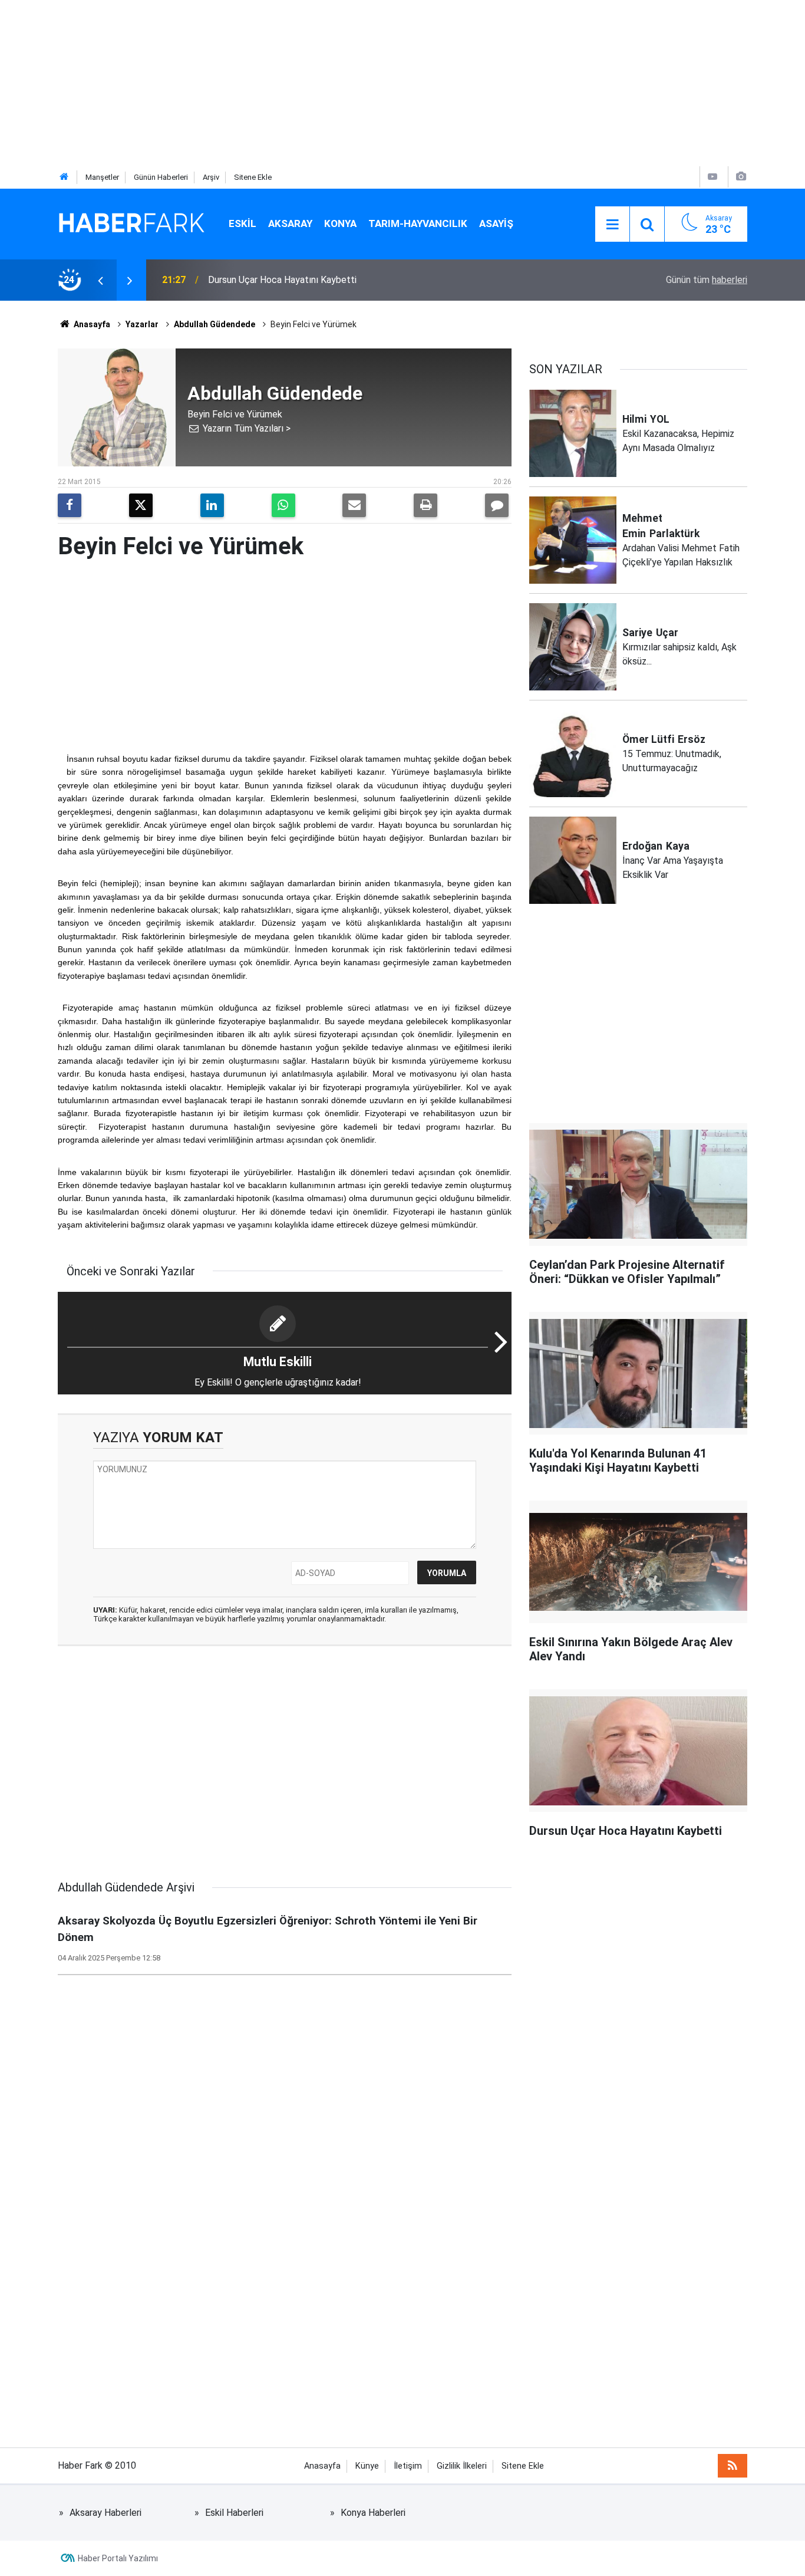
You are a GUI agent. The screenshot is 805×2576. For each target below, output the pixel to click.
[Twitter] (141, 505)
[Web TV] (712, 177)
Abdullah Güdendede (215, 324)
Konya (340, 223)
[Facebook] (70, 505)
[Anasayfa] (64, 177)
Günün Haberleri (161, 177)
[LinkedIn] (212, 505)
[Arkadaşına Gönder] (354, 505)
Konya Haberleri (373, 2513)
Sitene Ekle (253, 177)
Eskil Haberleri (234, 2513)
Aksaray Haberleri (105, 2513)
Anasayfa (91, 324)
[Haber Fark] (131, 223)
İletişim (408, 2466)
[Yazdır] (425, 505)
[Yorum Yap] (497, 505)
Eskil (243, 223)
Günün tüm (707, 280)
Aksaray (290, 223)
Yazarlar (142, 324)
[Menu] (612, 225)
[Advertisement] (354, 83)
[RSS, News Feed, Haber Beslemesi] (733, 2466)
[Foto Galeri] (741, 177)
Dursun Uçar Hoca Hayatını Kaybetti (282, 280)
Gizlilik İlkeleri (462, 2466)
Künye (367, 2466)
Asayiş (496, 223)
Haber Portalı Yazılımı (118, 2558)
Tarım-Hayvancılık (418, 223)
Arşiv (211, 177)
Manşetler (102, 177)
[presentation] (100, 280)
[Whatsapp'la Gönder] (283, 505)
